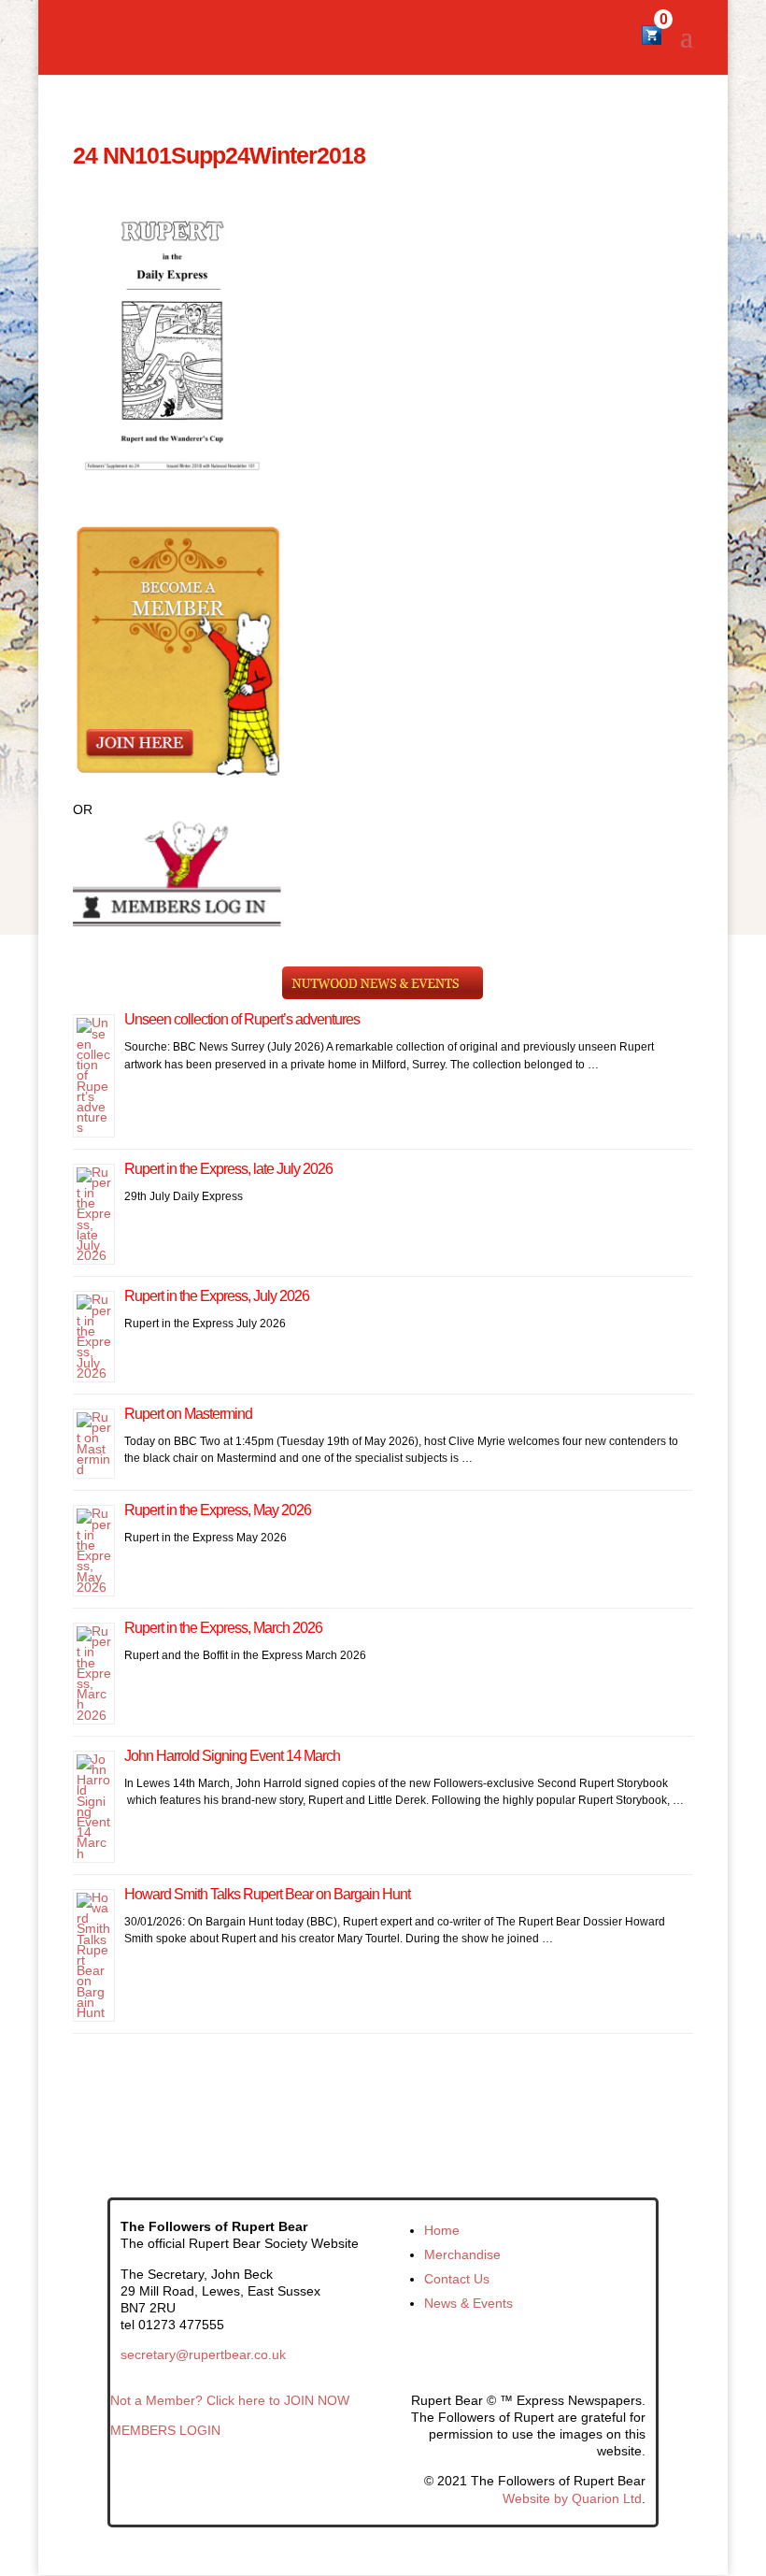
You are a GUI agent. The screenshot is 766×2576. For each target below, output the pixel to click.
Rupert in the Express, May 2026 (218, 1510)
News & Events (468, 2303)
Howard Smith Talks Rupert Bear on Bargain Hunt (267, 1894)
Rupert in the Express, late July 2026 (228, 1169)
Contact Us (457, 2279)
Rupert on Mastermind (188, 1414)
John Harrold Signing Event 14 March (232, 1756)
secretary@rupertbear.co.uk (203, 2354)
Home (442, 2230)
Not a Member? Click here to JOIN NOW (230, 2400)
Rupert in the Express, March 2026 (223, 1628)
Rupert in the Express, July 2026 (217, 1296)
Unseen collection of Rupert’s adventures (242, 1019)
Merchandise (462, 2254)
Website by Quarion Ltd (572, 2498)
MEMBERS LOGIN (165, 2430)
